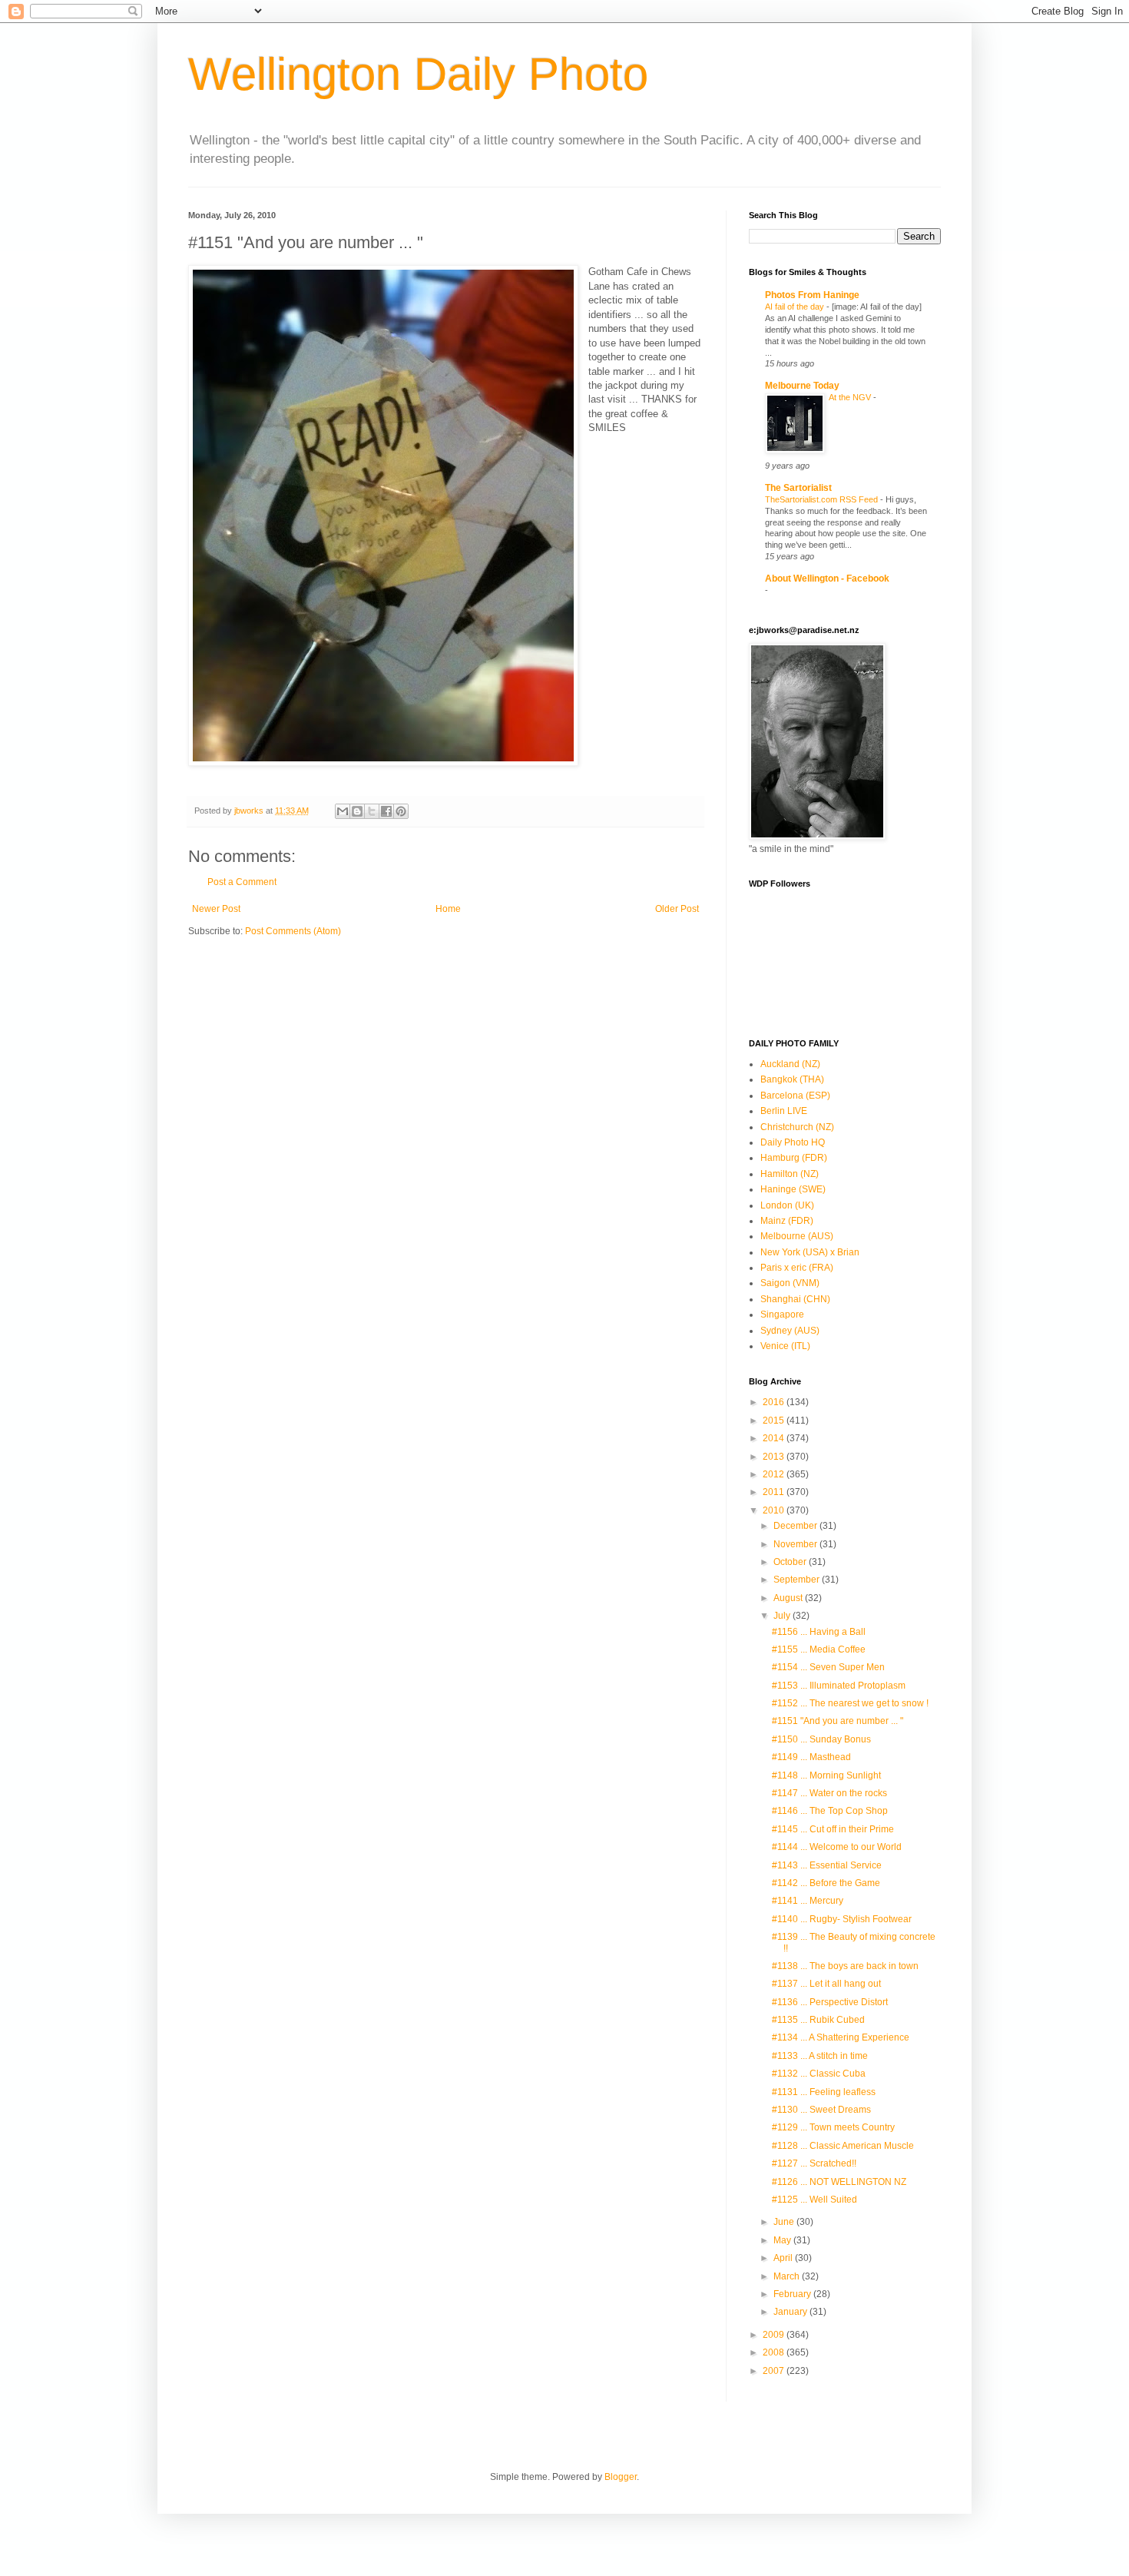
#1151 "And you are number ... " (838, 1721)
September (798, 1580)
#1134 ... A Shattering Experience (841, 2037)
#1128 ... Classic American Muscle (843, 2146)
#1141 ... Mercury (808, 1901)
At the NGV (851, 397)
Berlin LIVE (784, 1111)
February (793, 2294)
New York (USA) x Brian (810, 1252)
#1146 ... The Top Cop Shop (830, 1811)
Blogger (621, 2477)
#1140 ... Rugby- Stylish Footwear (842, 1919)
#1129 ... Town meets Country (833, 2127)
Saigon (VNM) (790, 1283)
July (783, 1616)
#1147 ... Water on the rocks (829, 1793)
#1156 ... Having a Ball (819, 1632)
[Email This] (343, 811)
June (785, 2222)
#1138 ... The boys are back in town (845, 1966)
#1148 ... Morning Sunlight (826, 1775)
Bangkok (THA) (792, 1079)
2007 (775, 2371)
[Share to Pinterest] (401, 811)
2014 (775, 1438)
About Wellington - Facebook (827, 579)
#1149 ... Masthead (811, 1757)
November (796, 1544)
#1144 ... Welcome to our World (837, 1847)
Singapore (782, 1315)
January (791, 2312)
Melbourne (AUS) (797, 1236)
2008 (775, 2352)
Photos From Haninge (812, 295)
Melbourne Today (802, 386)
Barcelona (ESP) (795, 1096)
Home (448, 909)
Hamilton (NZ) (790, 1174)
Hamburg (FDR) (794, 1158)
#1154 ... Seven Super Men (828, 1667)
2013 (775, 1457)
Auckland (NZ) (790, 1064)
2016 (775, 1402)
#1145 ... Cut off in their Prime (833, 1829)
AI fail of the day (796, 307)
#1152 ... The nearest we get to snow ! (850, 1703)
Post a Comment (242, 882)
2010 (775, 1510)
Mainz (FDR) (787, 1221)
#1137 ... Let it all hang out (826, 1984)
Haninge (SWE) (793, 1189)
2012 (775, 1474)
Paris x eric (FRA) (797, 1268)
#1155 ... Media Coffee (819, 1649)
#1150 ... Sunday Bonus (821, 1739)
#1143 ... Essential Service (827, 1865)
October (791, 1562)
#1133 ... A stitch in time (820, 2056)
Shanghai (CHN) (795, 1299)
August (789, 1598)
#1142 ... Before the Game (826, 1883)
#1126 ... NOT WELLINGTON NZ (839, 2182)
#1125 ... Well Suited (814, 2200)
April (784, 2258)
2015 (775, 1421)
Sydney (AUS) (790, 1331)
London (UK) (787, 1205)
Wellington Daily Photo (418, 74)
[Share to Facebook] (386, 811)
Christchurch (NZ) (797, 1127)
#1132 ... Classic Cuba (819, 2074)
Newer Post (216, 909)
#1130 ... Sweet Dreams (821, 2110)
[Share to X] (372, 811)
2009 (775, 2335)
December (796, 1526)
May (783, 2240)
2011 (775, 1492)
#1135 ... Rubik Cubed (818, 2020)
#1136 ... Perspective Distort (830, 2002)
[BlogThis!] (357, 811)
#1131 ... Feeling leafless (824, 2092)
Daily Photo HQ (793, 1142)
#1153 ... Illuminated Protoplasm (839, 1686)
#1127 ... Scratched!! (814, 2163)
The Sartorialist (798, 488)
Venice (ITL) (785, 1346)
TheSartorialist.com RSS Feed (823, 499)
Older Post (677, 909)
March (788, 2276)
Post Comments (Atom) (293, 931)
